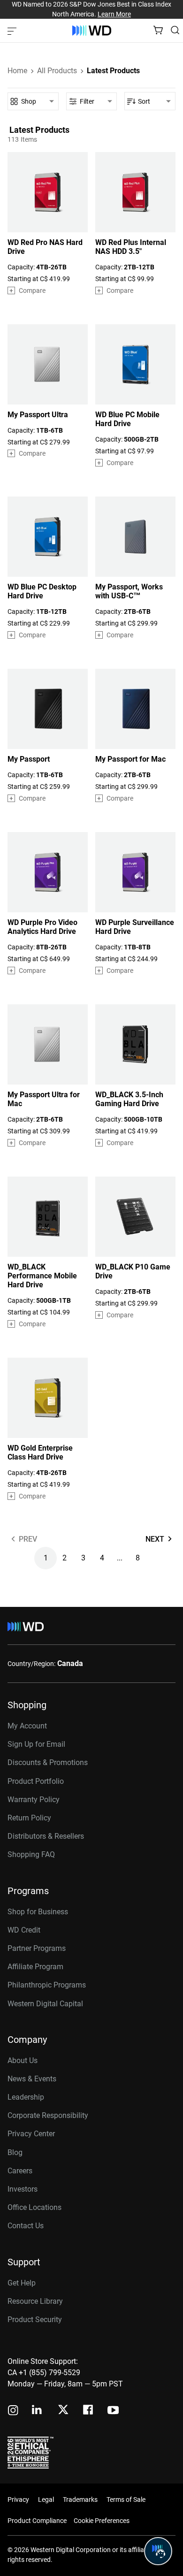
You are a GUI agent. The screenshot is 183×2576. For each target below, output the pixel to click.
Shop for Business (38, 1912)
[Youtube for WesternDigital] (113, 2411)
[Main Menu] (13, 31)
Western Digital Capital (45, 2004)
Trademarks (80, 2500)
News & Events (32, 2079)
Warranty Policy (34, 1800)
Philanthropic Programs (47, 1985)
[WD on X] (63, 2410)
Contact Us (26, 2226)
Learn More (114, 14)
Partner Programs (37, 1948)
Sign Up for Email (36, 1744)
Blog (15, 2152)
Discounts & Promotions (48, 1762)
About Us (23, 2060)
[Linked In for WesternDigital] (38, 2411)
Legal (46, 2500)
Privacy (18, 2500)
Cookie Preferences (102, 2521)
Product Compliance (37, 2521)
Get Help (22, 2283)
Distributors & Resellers (46, 1836)
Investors (23, 2189)
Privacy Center (31, 2134)
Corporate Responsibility (48, 2115)
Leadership (26, 2097)
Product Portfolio (36, 1781)
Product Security (35, 2320)
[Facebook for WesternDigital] (89, 2411)
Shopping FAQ (31, 1854)
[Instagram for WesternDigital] (13, 2411)
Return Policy (29, 1818)
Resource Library (35, 2301)
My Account (27, 1726)
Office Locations (34, 2207)
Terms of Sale (126, 2500)
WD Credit (24, 1930)
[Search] (175, 30)
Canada (70, 1663)
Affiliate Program (35, 1967)
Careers (20, 2171)
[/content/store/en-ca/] (92, 31)
